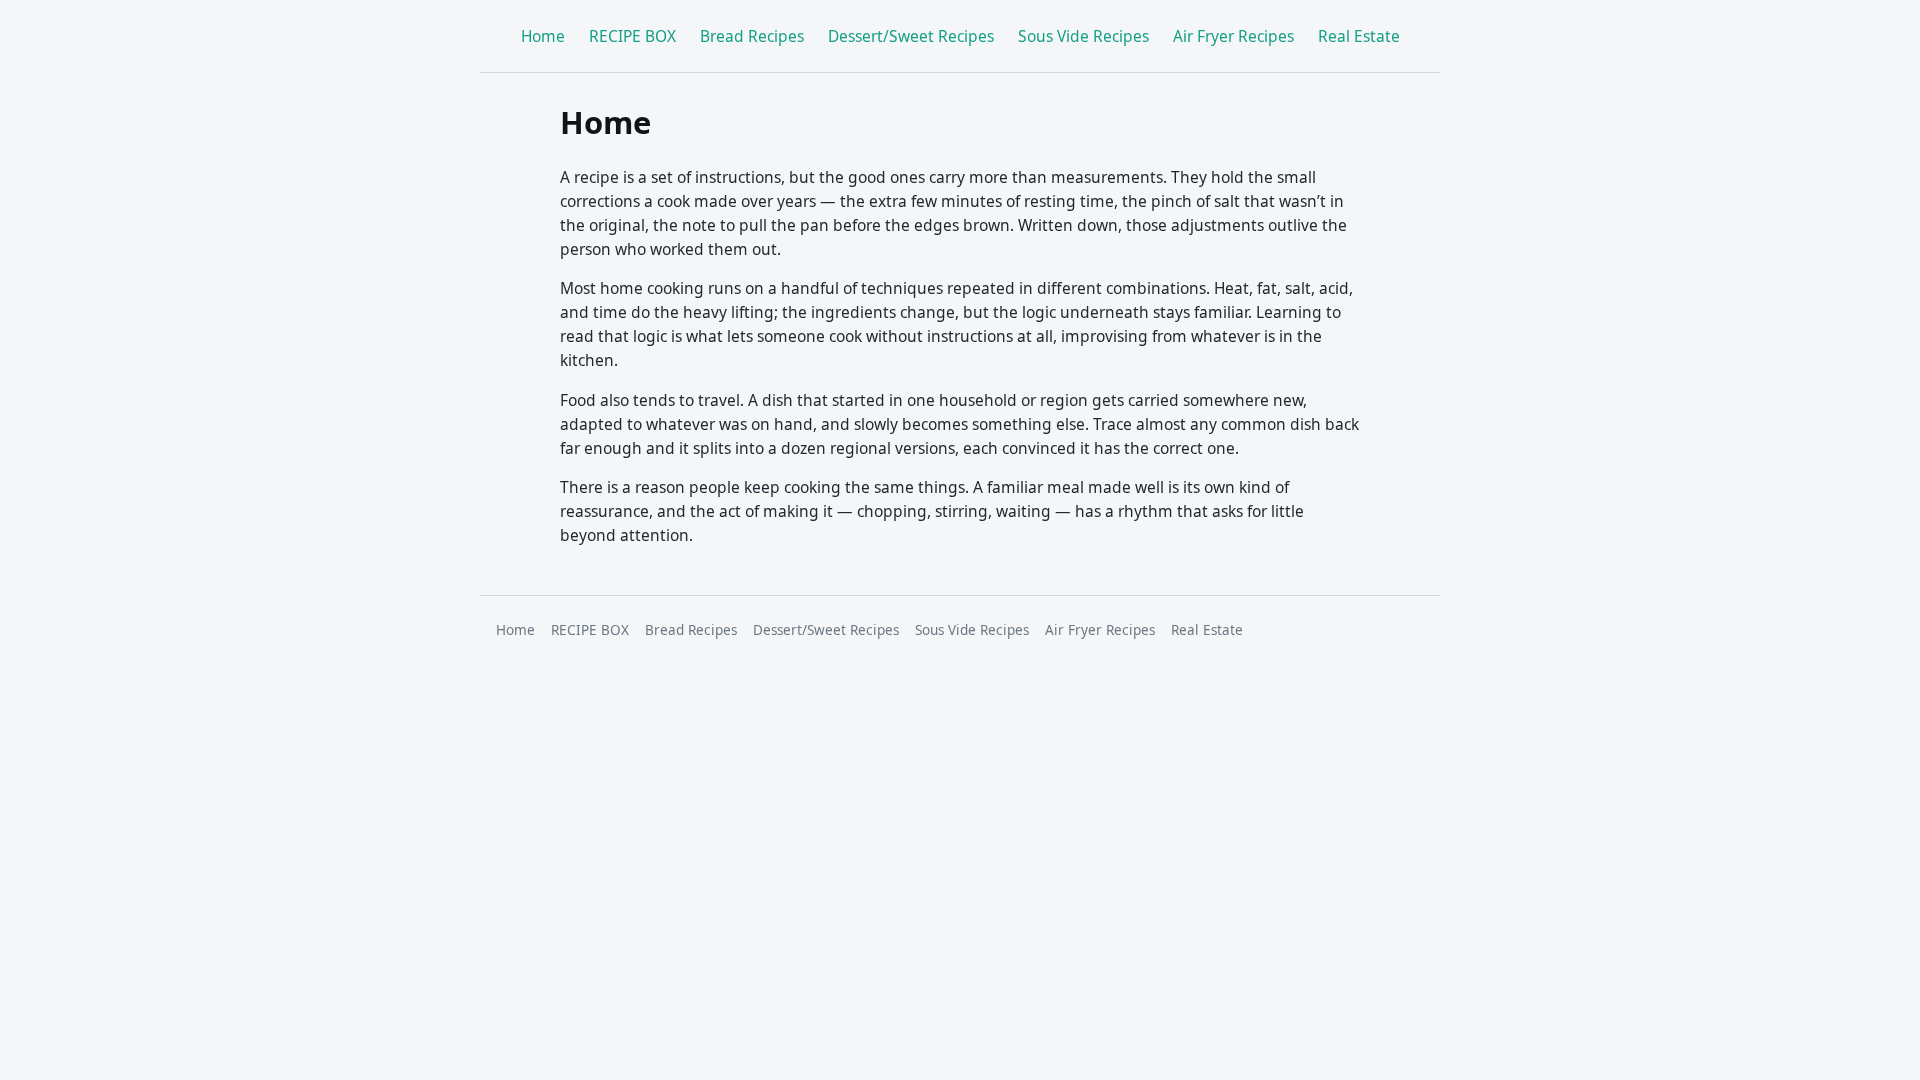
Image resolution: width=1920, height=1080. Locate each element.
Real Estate (1359, 36)
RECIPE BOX (632, 36)
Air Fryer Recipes (1233, 36)
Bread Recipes (752, 36)
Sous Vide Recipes (1083, 36)
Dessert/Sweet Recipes (911, 36)
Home (543, 36)
